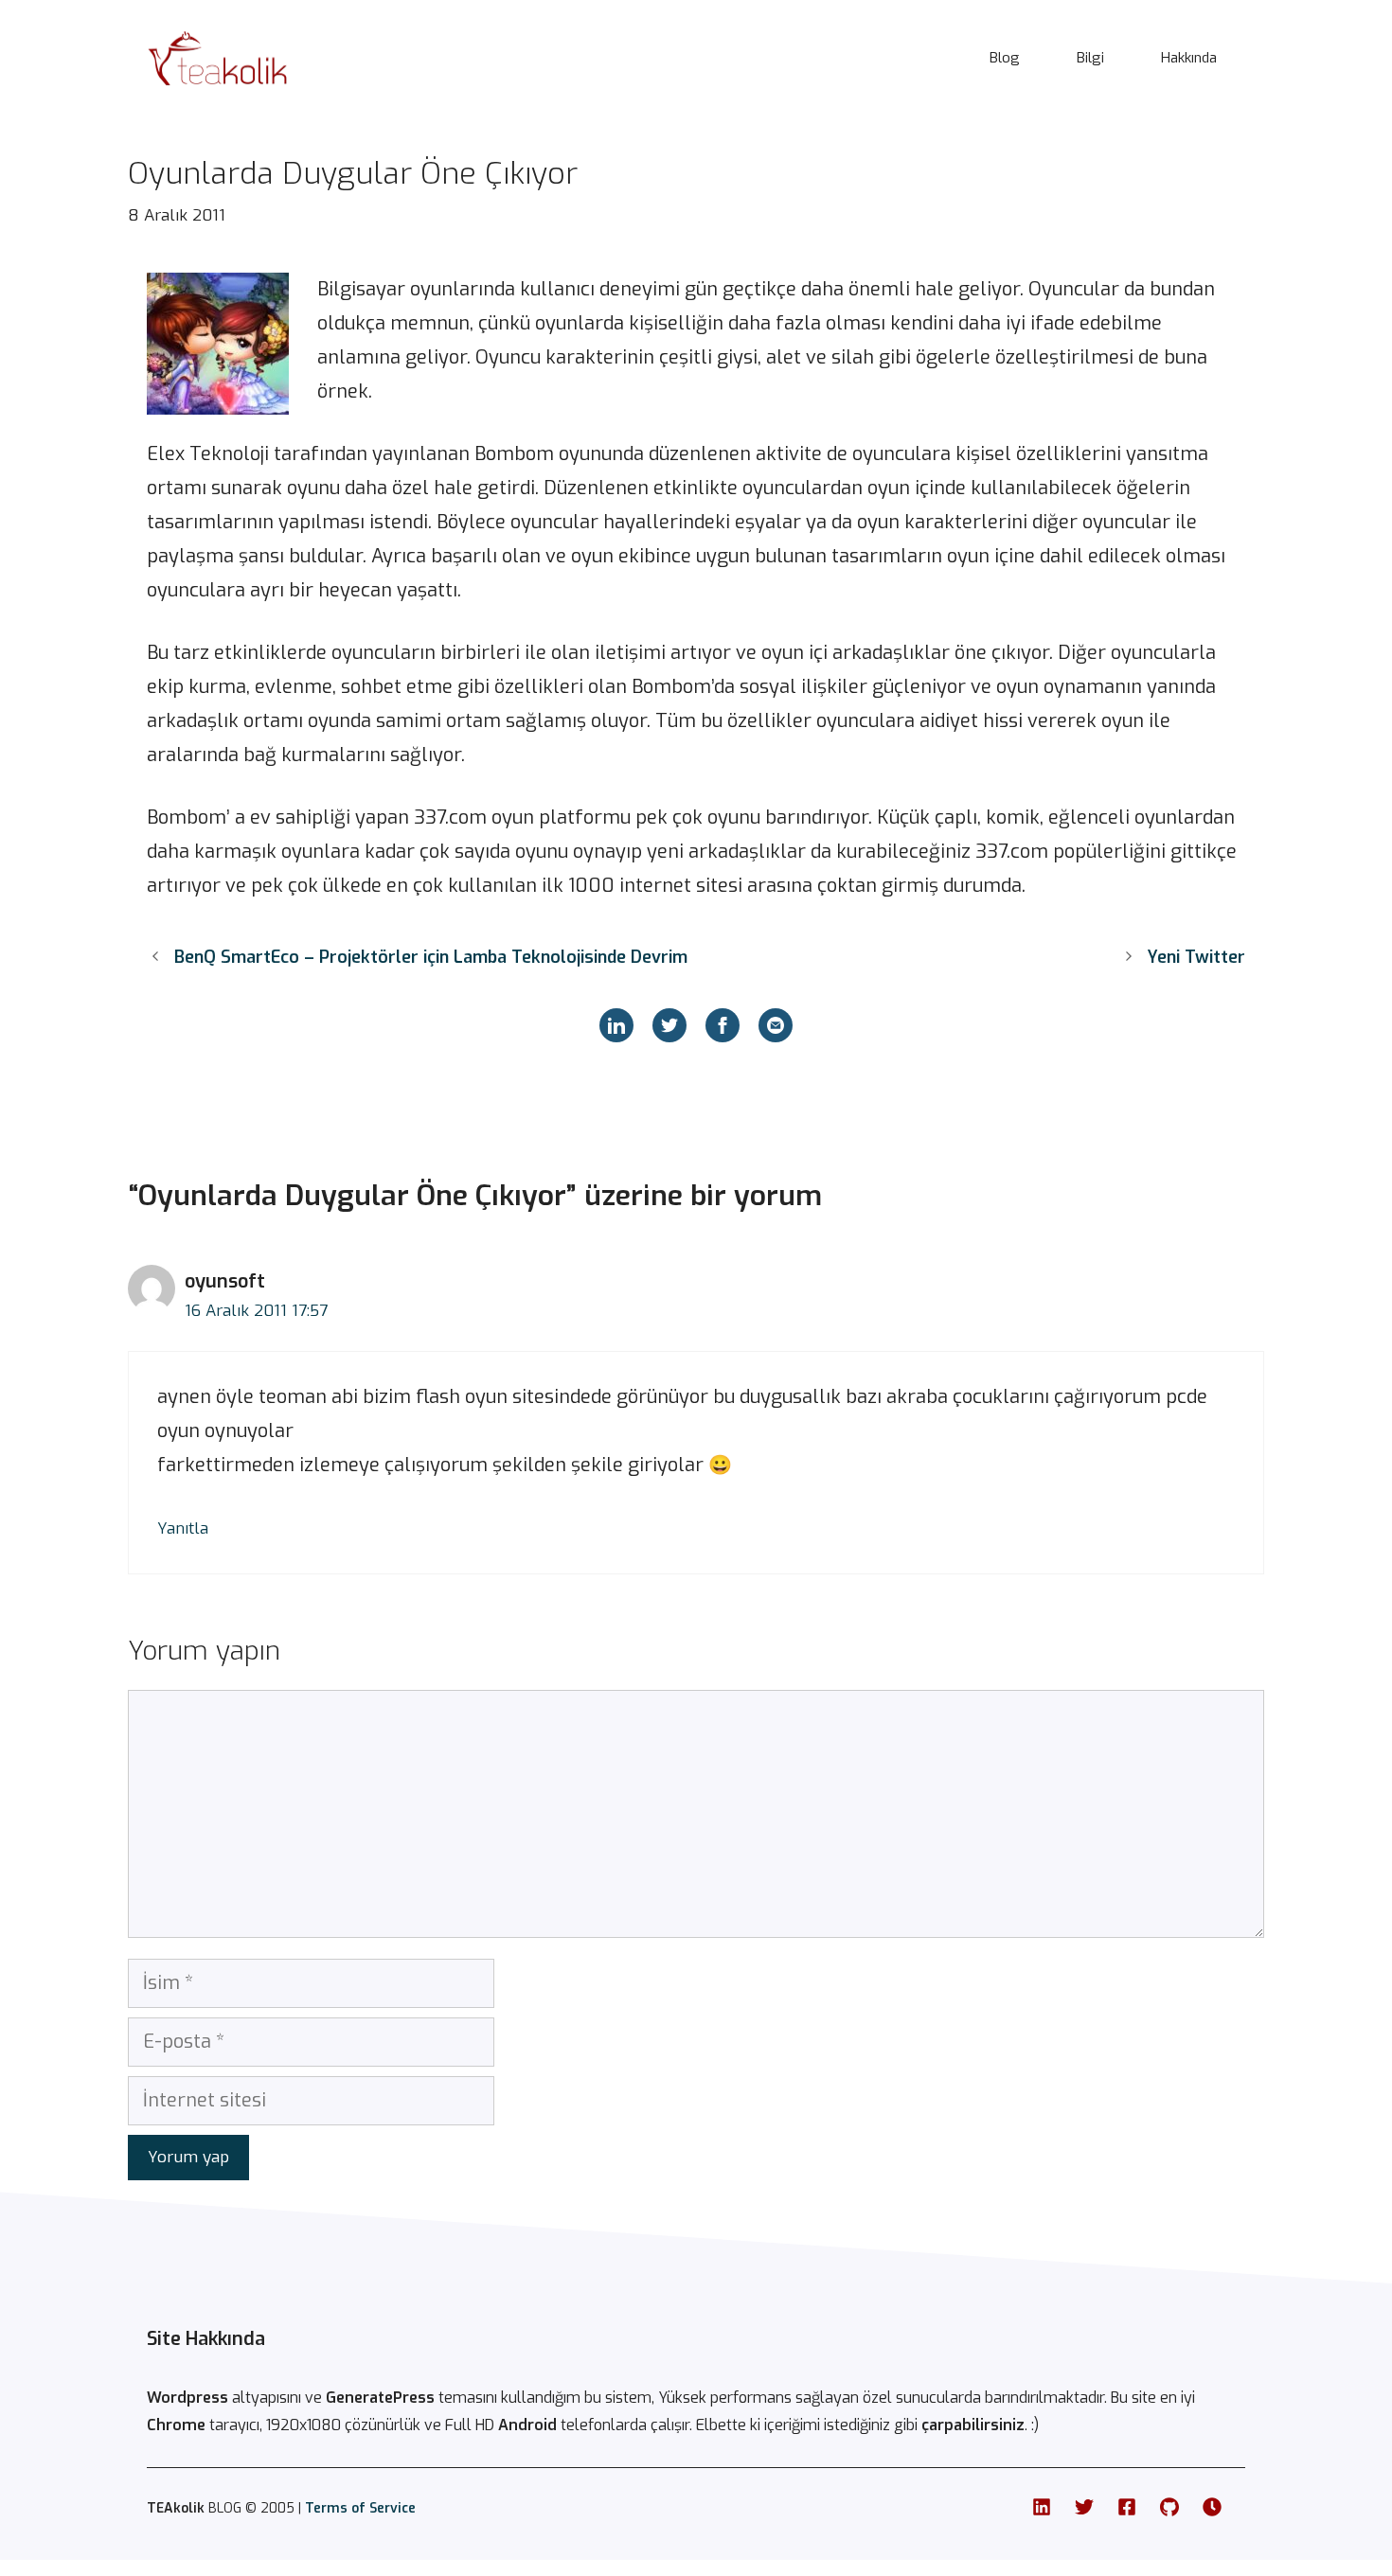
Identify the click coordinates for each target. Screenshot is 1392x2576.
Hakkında (1189, 58)
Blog (1005, 58)
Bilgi (1090, 58)
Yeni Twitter (1196, 957)
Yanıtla (183, 1528)
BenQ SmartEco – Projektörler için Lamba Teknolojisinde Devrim (431, 957)
